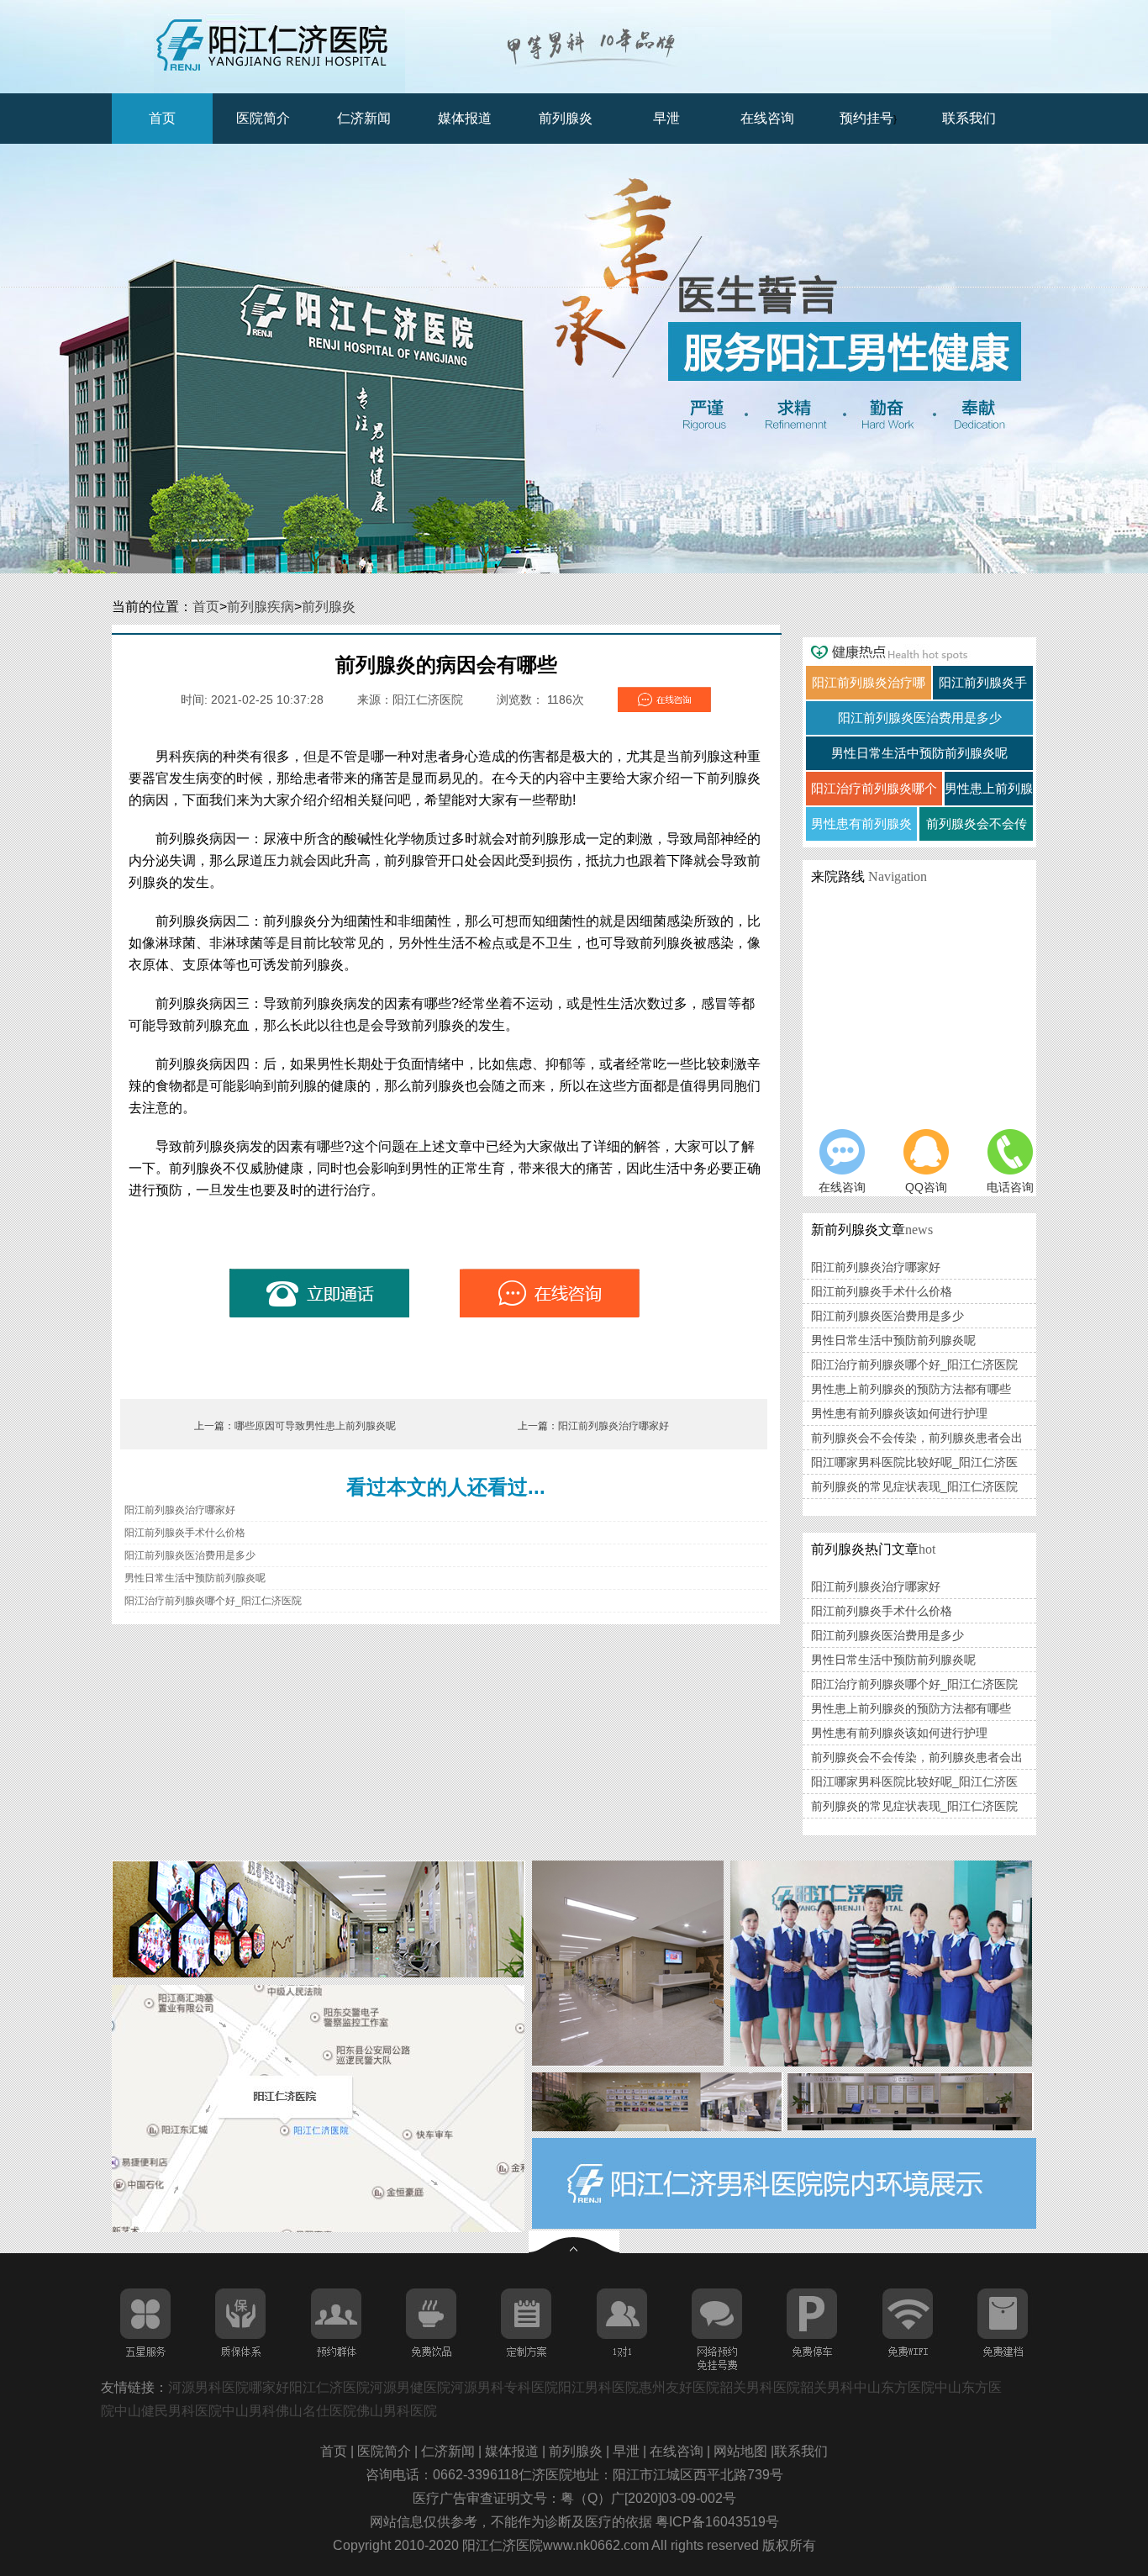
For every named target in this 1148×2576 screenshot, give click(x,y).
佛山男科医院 (397, 2411)
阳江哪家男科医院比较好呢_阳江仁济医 (914, 1462)
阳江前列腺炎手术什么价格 (185, 1533)
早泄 (666, 118)
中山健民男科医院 (168, 2411)
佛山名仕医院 (316, 2411)
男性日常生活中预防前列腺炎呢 (195, 1578)
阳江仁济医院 (329, 2387)
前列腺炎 (566, 118)
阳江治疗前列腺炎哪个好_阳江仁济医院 (213, 1601)
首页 (162, 118)
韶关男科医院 (760, 2387)
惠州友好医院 (679, 2387)
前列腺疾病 (261, 607)
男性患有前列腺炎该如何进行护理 (899, 1413)
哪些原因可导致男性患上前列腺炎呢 (315, 1426)
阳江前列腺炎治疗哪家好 (613, 1426)
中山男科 (249, 2411)
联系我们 (969, 118)
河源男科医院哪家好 (229, 2387)
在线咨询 (767, 118)
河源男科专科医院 (504, 2387)
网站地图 (742, 2451)
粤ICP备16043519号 (717, 2522)
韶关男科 (827, 2387)
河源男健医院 (410, 2387)
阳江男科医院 (598, 2387)
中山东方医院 (894, 2387)
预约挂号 (866, 118)
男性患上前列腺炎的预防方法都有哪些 (911, 1389)
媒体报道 (465, 118)
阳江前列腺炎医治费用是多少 (190, 1555)
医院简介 (263, 118)
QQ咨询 (926, 1187)
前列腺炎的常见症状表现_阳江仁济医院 (914, 1486)
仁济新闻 (364, 118)
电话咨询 (1010, 1187)
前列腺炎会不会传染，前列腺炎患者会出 (917, 1438)
